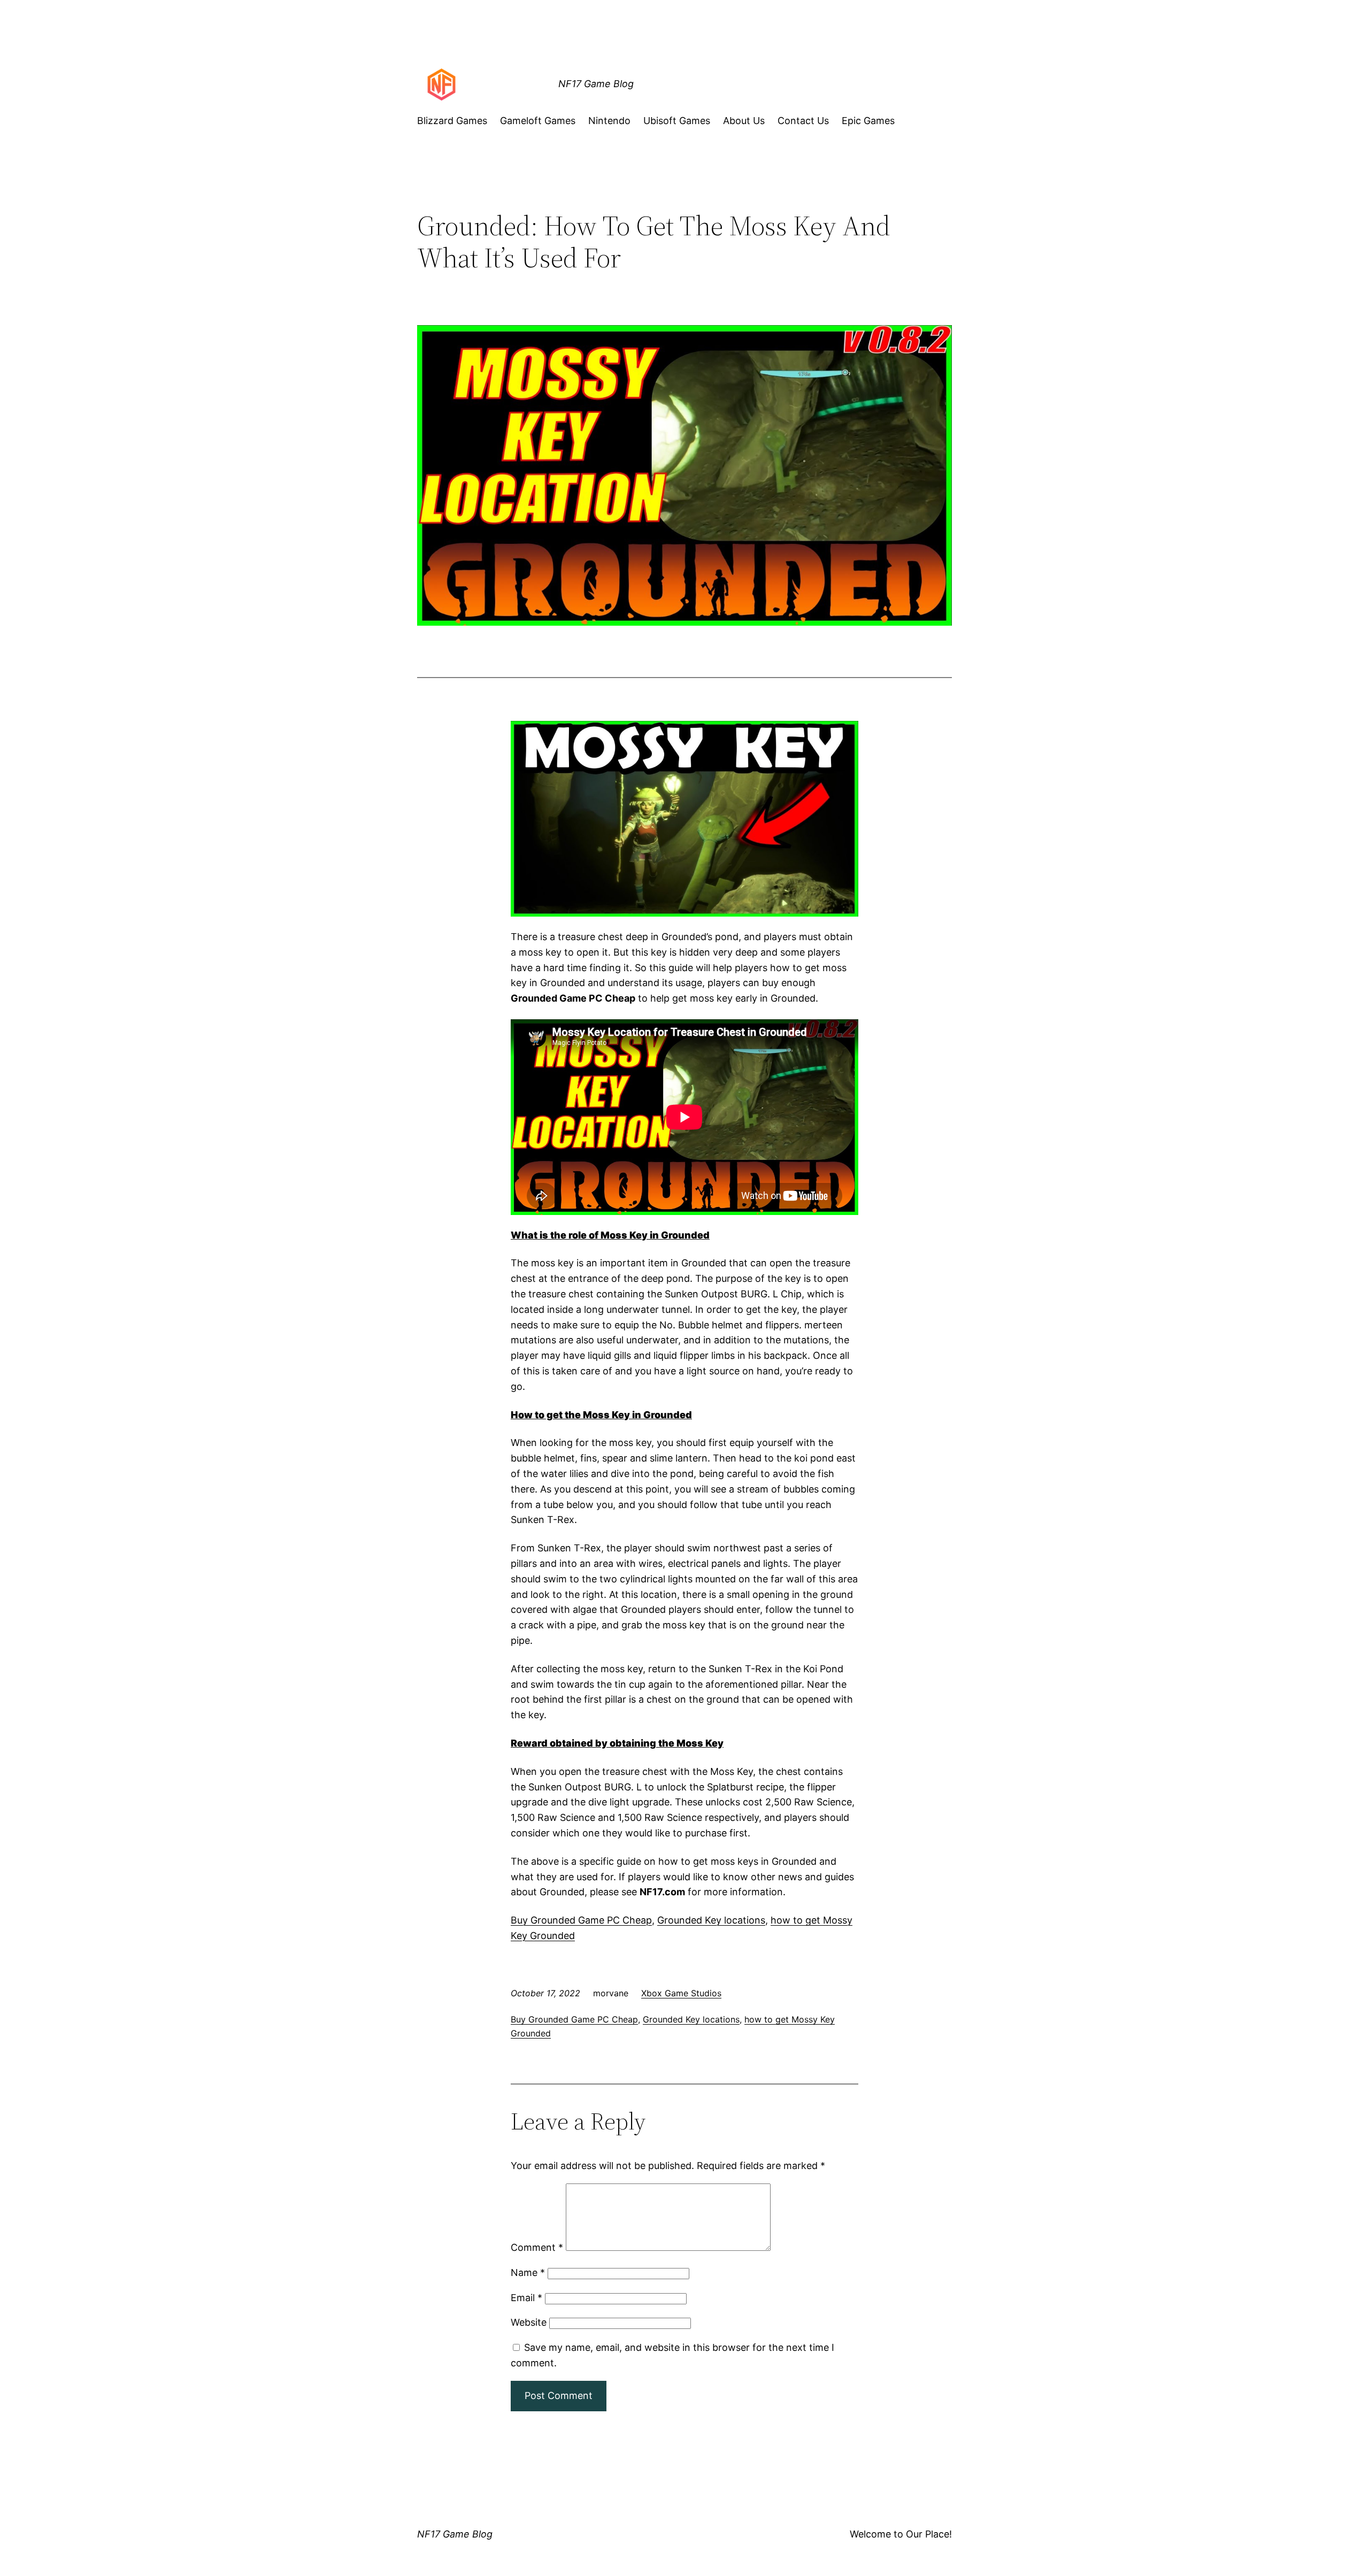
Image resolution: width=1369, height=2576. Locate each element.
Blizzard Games (452, 121)
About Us (744, 121)
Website (529, 2322)
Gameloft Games (538, 121)
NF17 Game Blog (596, 84)
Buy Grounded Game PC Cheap (581, 1920)
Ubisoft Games (677, 121)
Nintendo (609, 121)
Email (526, 2298)
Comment (537, 2247)
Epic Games (868, 121)
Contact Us (803, 121)
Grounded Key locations (711, 1920)
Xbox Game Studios (681, 1993)
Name (528, 2273)
